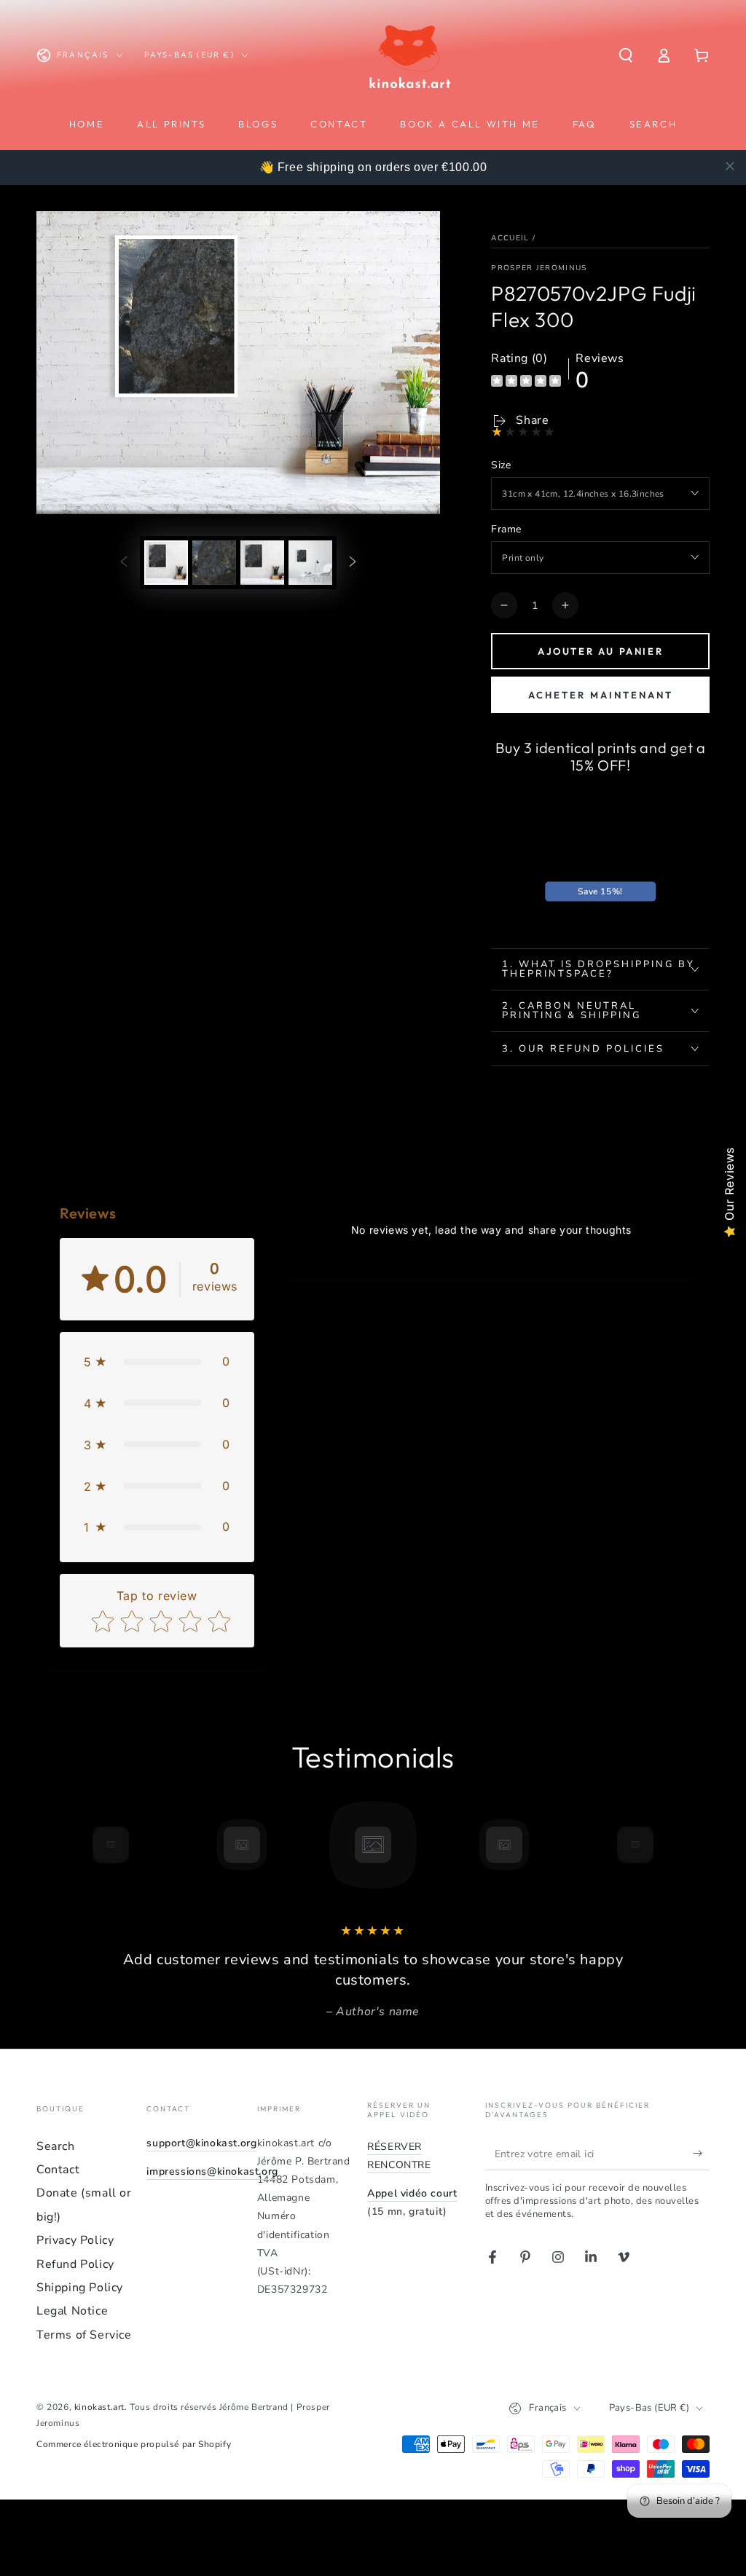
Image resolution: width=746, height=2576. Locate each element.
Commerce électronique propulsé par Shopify (134, 2444)
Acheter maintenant (601, 695)
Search (56, 2146)
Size (501, 465)
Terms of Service (84, 2335)
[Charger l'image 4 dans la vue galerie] (310, 563)
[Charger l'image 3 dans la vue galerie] (262, 563)
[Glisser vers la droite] (353, 562)
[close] (730, 166)
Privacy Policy (75, 2240)
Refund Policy (75, 2264)
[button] (626, 55)
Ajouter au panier (600, 651)
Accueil (510, 238)
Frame (506, 529)
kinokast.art (99, 2407)
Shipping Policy (80, 2288)
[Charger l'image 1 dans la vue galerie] (166, 563)
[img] (526, 383)
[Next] (668, 1845)
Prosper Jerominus (539, 268)
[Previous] (78, 1845)
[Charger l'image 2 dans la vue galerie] (214, 563)
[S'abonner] (701, 2154)
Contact (58, 2170)
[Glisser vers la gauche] (124, 562)
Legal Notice (72, 2311)
